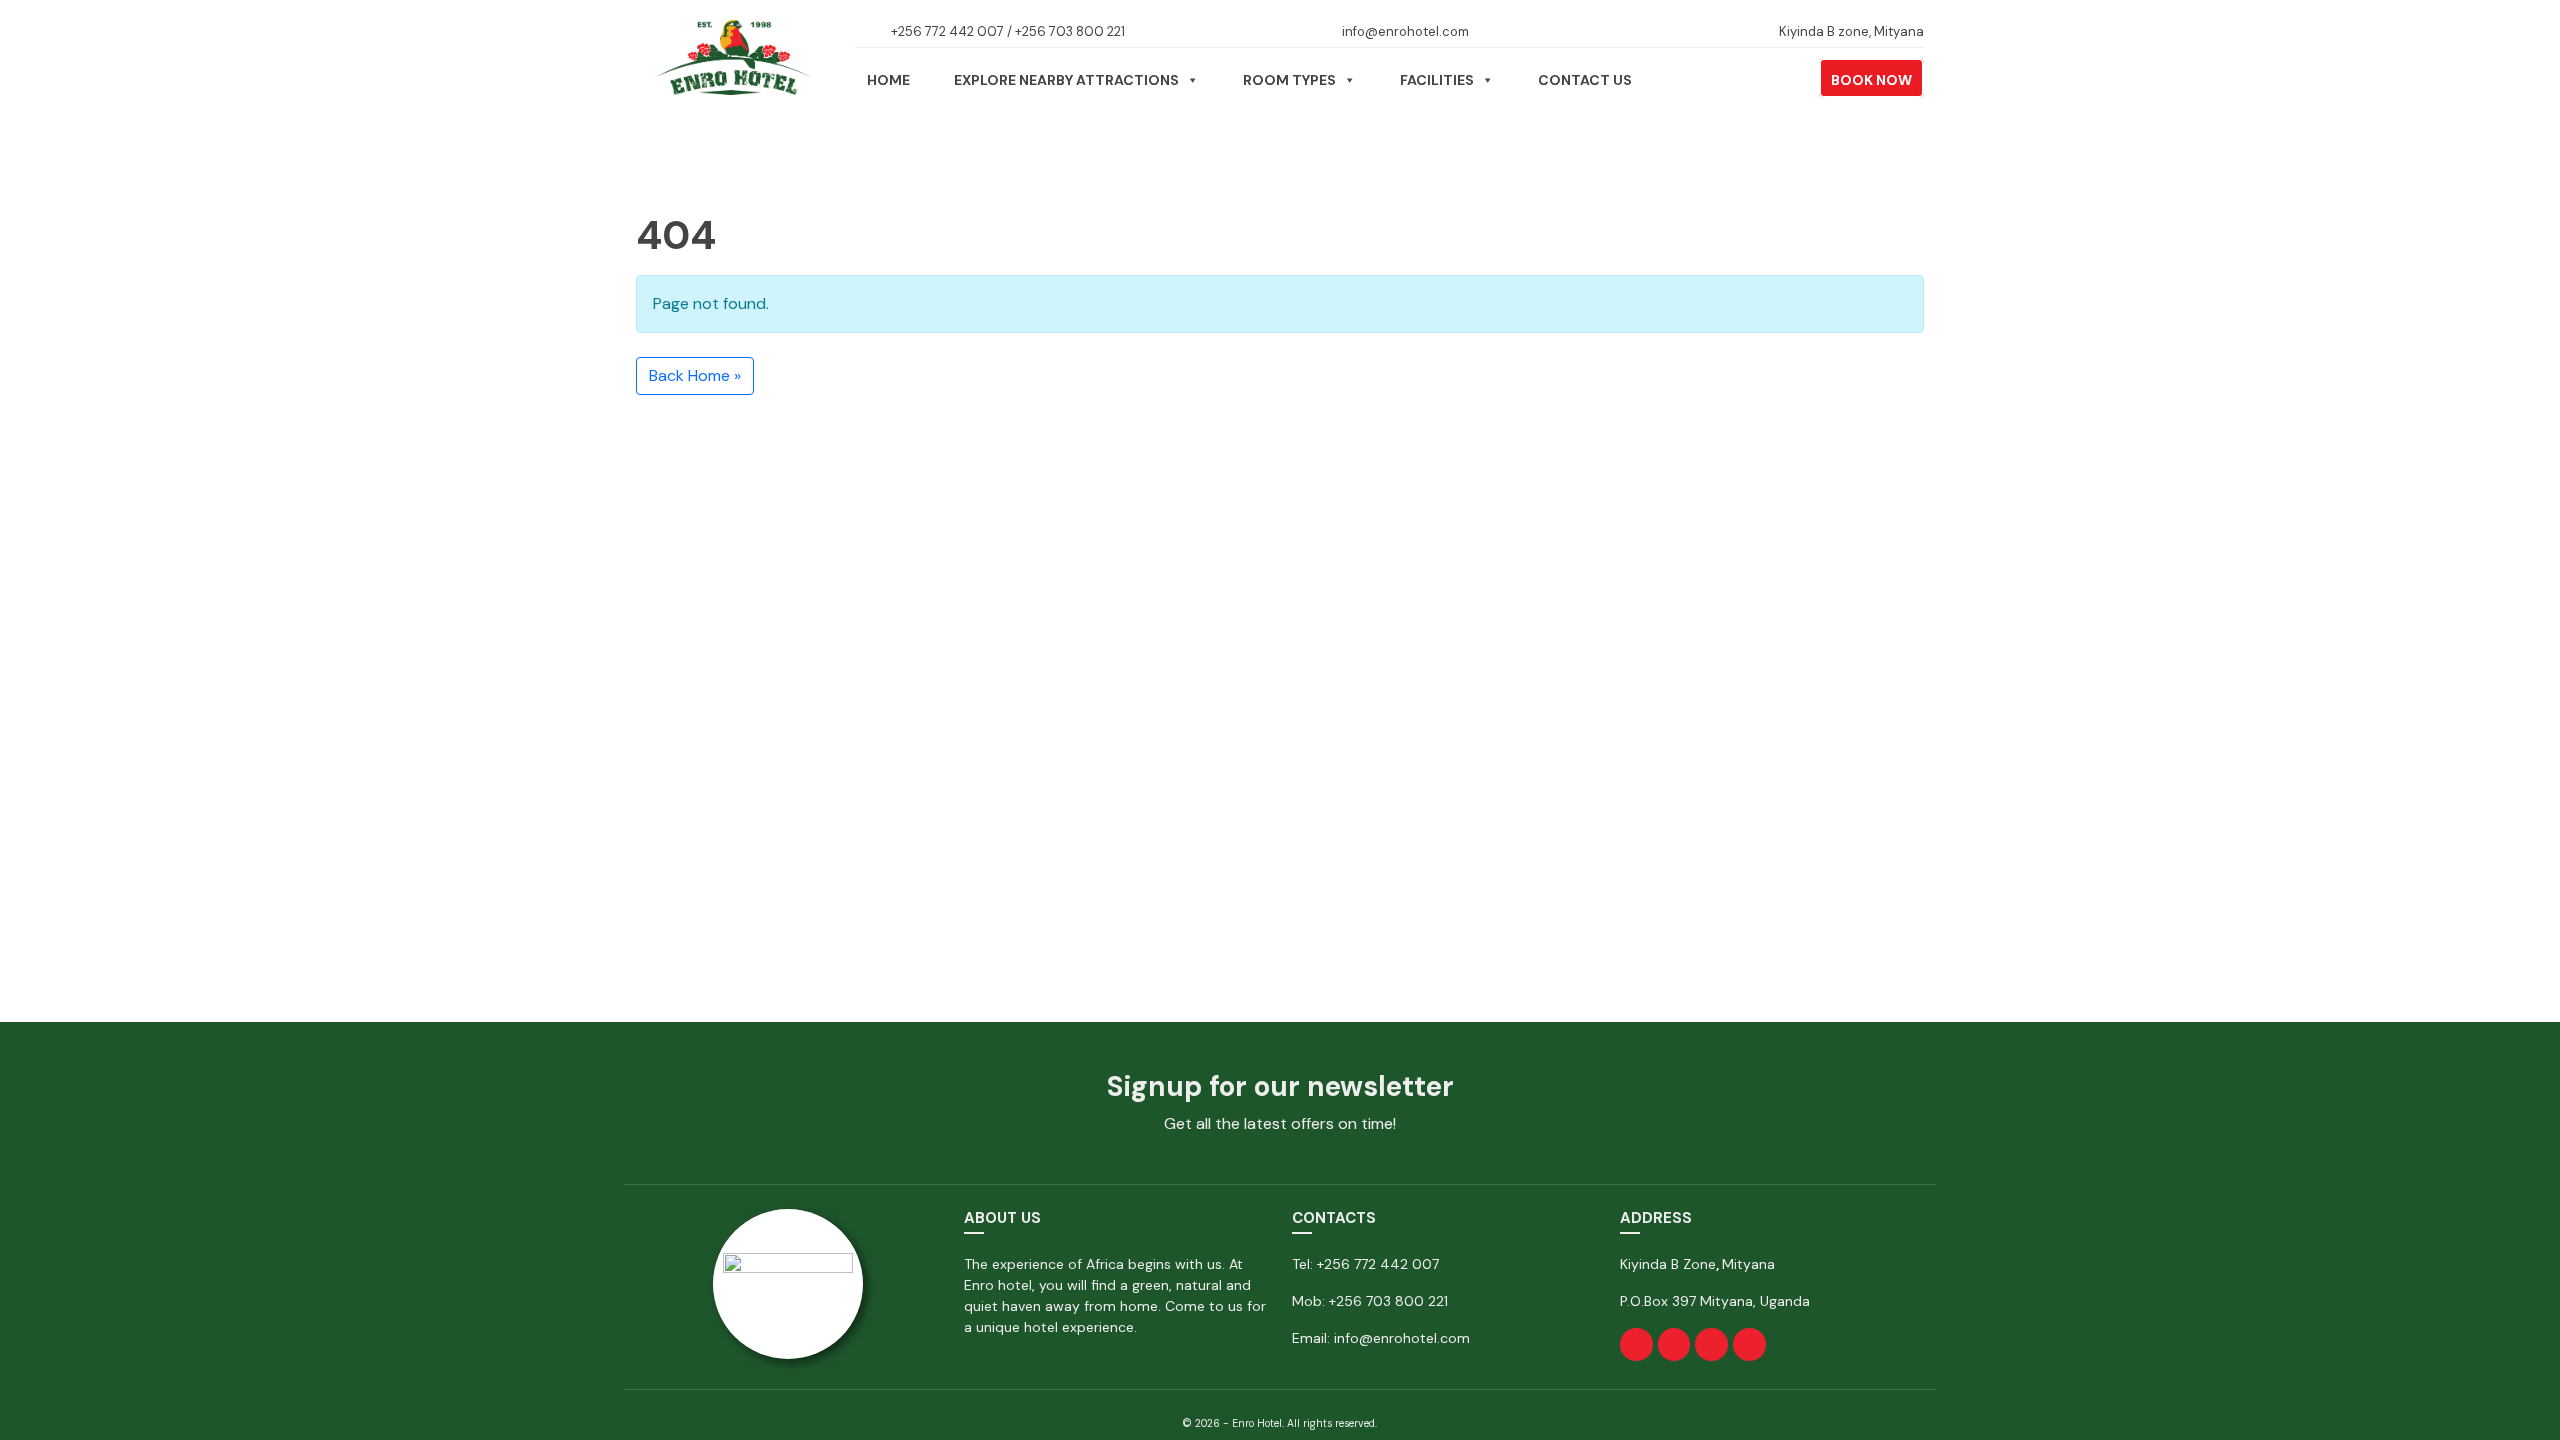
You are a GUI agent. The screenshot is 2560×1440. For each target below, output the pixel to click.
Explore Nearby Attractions (1066, 80)
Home (888, 80)
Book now (1871, 80)
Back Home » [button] (695, 375)
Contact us (1585, 80)
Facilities (1437, 80)
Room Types (1289, 80)
